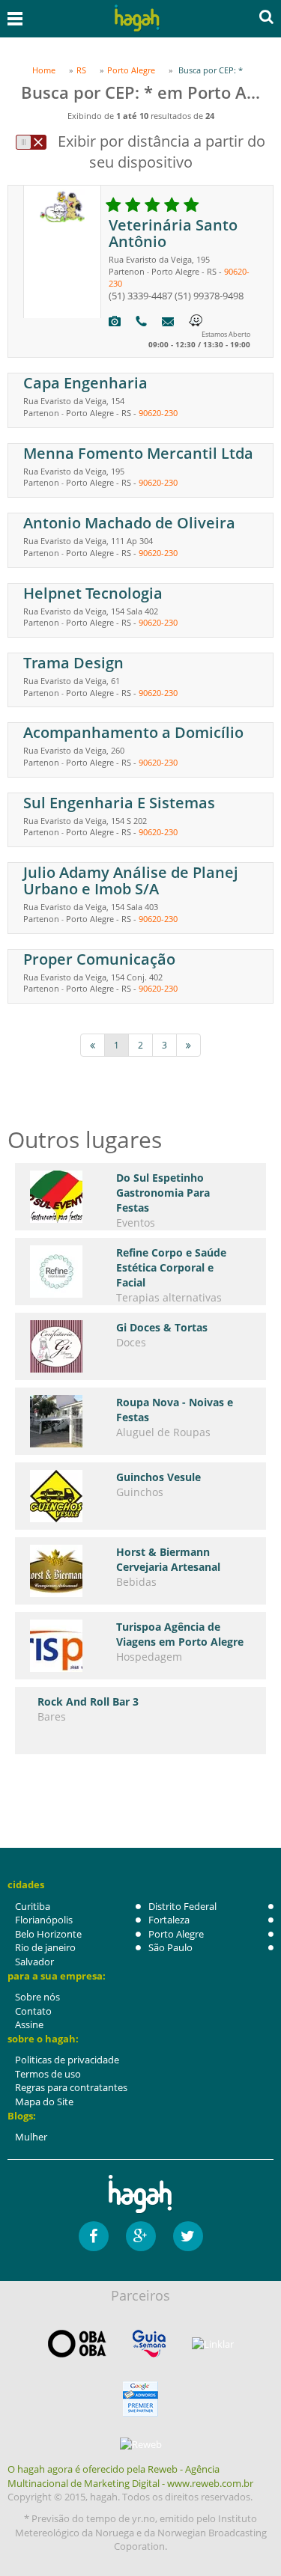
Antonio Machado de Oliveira (129, 523)
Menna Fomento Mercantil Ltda (138, 453)
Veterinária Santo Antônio (173, 233)
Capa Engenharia (85, 383)
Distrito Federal (182, 1906)
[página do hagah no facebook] (94, 2236)
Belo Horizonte (48, 1934)
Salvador (34, 1962)
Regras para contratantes (71, 2087)
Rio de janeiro (45, 1947)
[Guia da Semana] (149, 2344)
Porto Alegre (176, 1934)
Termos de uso (48, 2074)
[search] (266, 16)
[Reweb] (140, 2444)
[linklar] (213, 2344)
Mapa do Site (44, 2102)
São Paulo (170, 1947)
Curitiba (33, 1906)
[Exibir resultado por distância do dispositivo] (31, 142)
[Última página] (188, 1045)
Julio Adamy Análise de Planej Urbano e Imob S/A (131, 880)
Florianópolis (44, 1920)
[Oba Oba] (77, 2344)
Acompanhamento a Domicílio (133, 732)
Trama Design (73, 663)
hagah (138, 18)
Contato (33, 2011)
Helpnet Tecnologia (93, 593)
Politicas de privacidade (67, 2060)
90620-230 (158, 413)
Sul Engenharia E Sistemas (119, 803)
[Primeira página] (93, 1045)
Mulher (31, 2137)
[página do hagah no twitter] (188, 2236)
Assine (29, 2024)
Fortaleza (169, 1920)
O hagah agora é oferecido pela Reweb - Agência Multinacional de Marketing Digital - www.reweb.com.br (130, 2476)
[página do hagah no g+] (141, 2236)
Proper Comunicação (99, 959)
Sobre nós (37, 1997)
